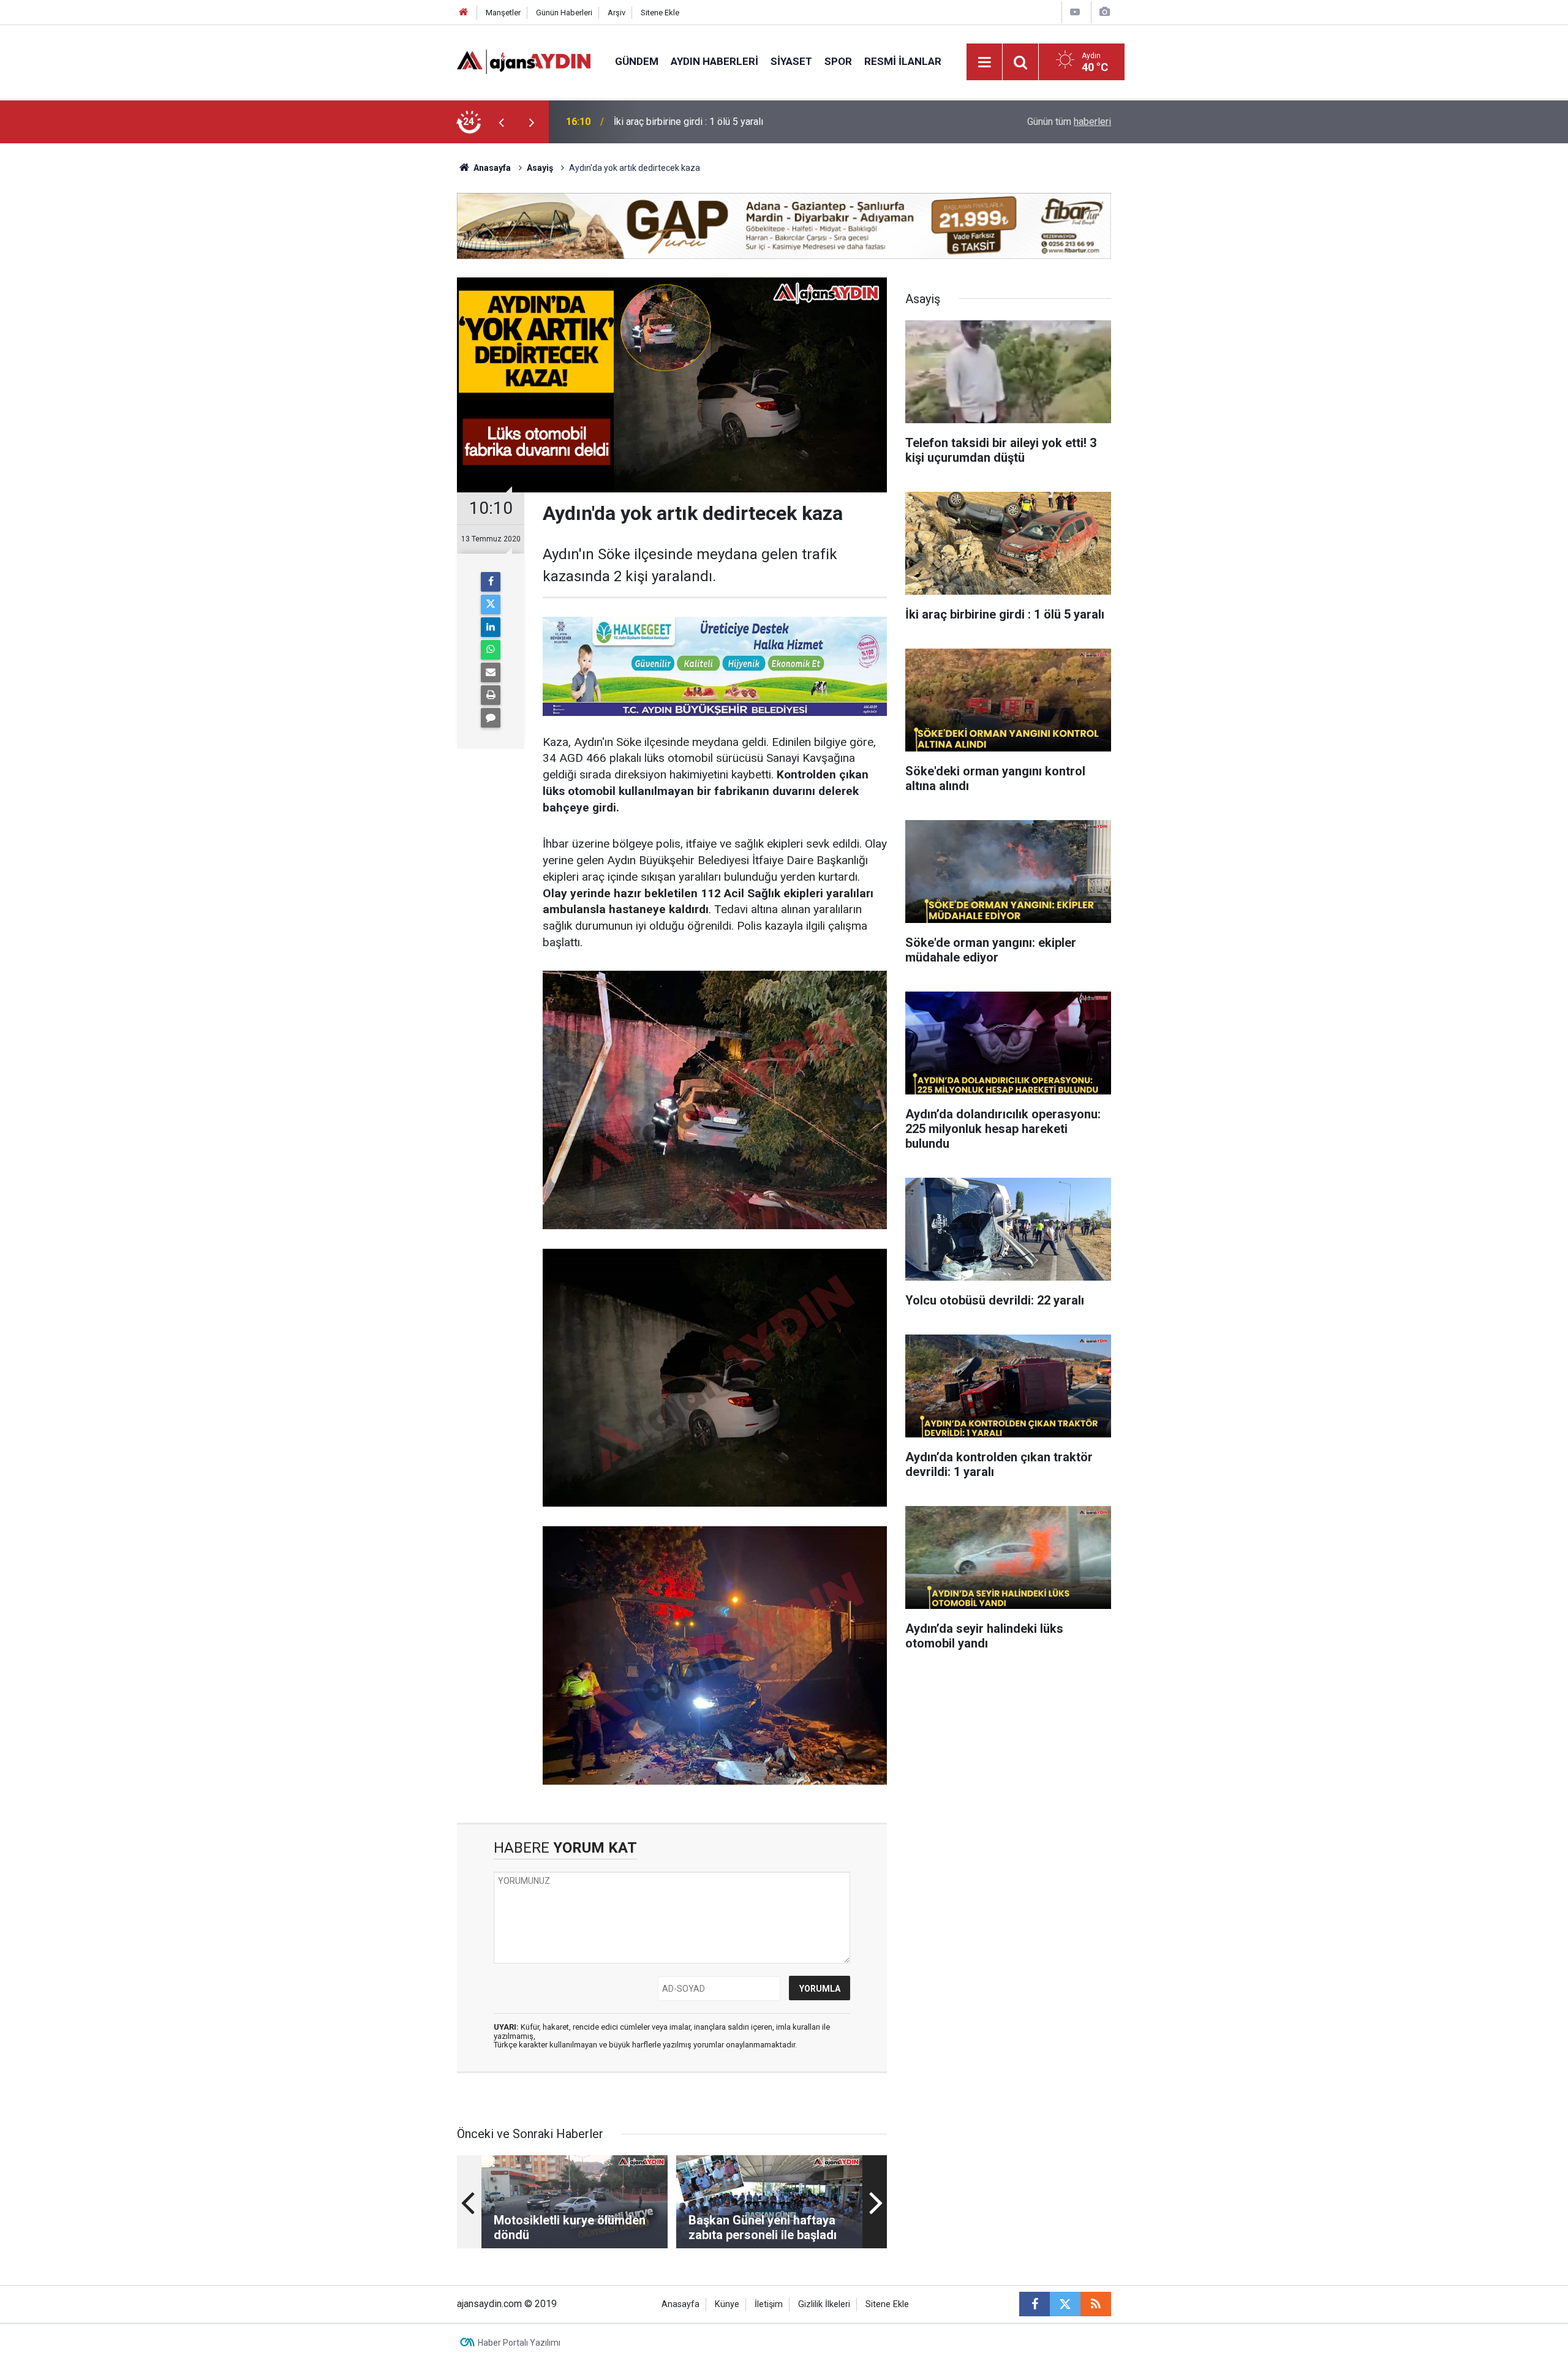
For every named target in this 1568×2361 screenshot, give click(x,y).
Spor (838, 61)
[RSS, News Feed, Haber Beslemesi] (1096, 2304)
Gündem (637, 61)
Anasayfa (491, 168)
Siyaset (791, 61)
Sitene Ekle (660, 13)
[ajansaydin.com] (524, 61)
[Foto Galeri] (1104, 12)
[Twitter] (491, 604)
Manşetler (503, 13)
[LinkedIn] (491, 627)
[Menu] (985, 62)
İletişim (769, 2304)
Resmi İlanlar (903, 61)
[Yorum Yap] (491, 718)
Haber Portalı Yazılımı (519, 2343)
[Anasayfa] (464, 13)
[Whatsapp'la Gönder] (491, 650)
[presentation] (501, 122)
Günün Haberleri (564, 13)
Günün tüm (1069, 122)
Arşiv (616, 13)
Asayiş (540, 168)
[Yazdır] (491, 695)
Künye (727, 2304)
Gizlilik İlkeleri (824, 2304)
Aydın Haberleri (714, 61)
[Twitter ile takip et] (1065, 2304)
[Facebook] (491, 582)
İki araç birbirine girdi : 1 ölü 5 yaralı (688, 122)
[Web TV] (1075, 12)
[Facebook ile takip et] (1035, 2304)
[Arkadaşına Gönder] (491, 672)
